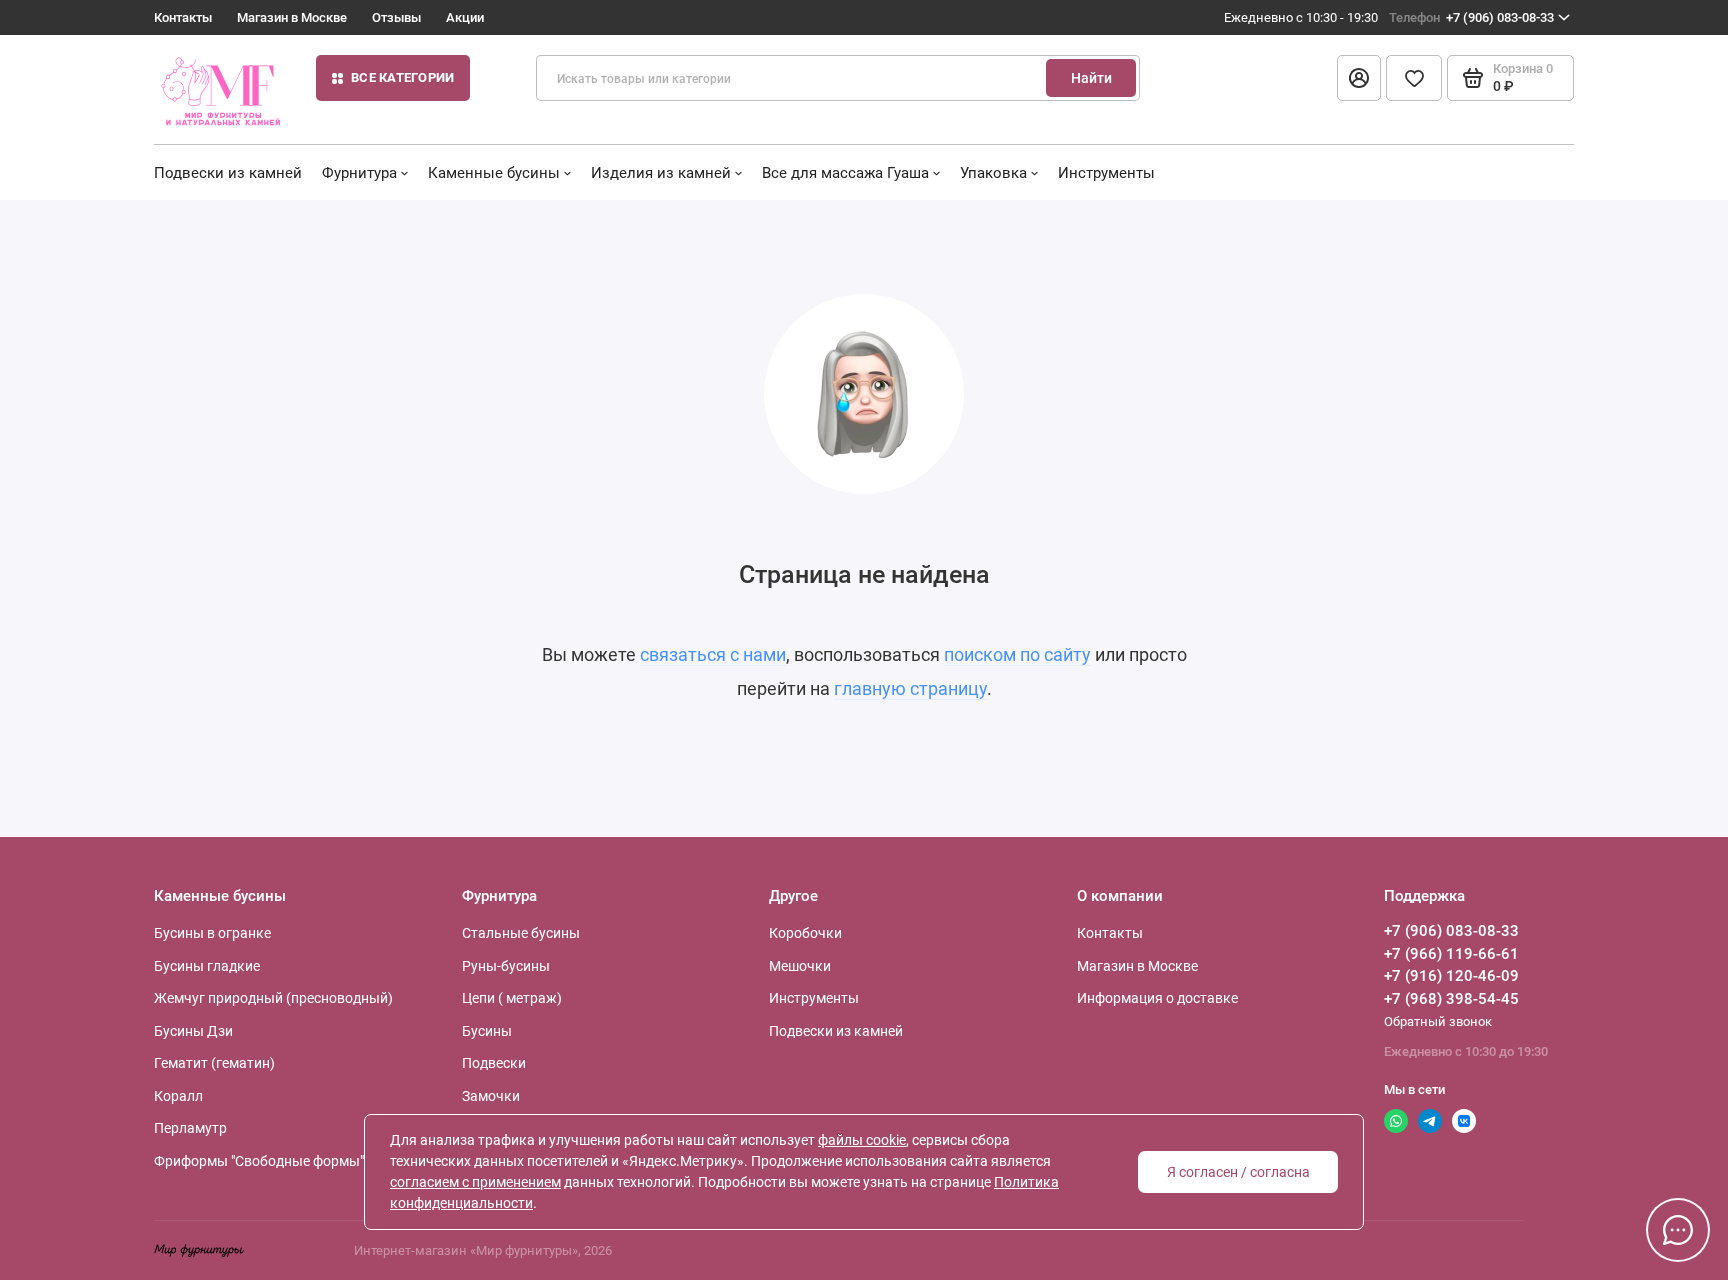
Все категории (402, 77)
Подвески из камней (228, 173)
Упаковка (993, 173)
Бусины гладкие (207, 966)
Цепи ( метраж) (512, 998)
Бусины (487, 1031)
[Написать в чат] (1678, 1230)
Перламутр (190, 1128)
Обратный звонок (1438, 1021)
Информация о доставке (1157, 998)
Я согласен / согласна (1238, 1172)
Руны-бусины (506, 966)
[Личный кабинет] (1359, 78)
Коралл (178, 1096)
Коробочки (805, 933)
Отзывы (396, 17)
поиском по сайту (1017, 654)
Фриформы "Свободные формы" (259, 1161)
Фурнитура (359, 173)
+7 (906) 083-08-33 (1471, 17)
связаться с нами (713, 654)
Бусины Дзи (193, 1031)
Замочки (491, 1096)
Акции (465, 17)
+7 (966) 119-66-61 (1451, 954)
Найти (1091, 78)
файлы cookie (862, 1140)
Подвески (494, 1063)
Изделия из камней (661, 173)
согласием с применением (475, 1182)
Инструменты (1106, 173)
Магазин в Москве (292, 17)
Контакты (183, 17)
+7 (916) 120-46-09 (1451, 976)
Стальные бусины (521, 933)
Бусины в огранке (212, 933)
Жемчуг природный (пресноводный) (273, 998)
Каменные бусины (494, 173)
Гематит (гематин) (214, 1063)
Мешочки (800, 966)
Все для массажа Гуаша (845, 173)
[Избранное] (1414, 78)
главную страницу (910, 688)
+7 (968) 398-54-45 (1451, 999)
